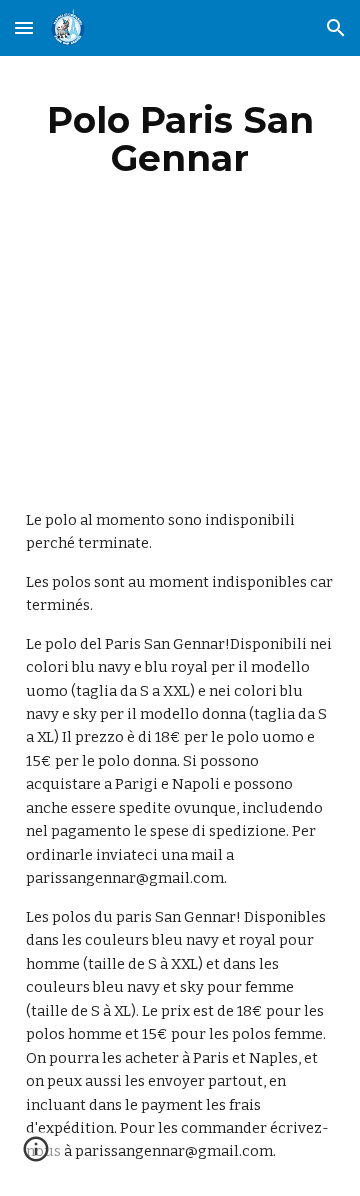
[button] (24, 27)
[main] (180, 139)
